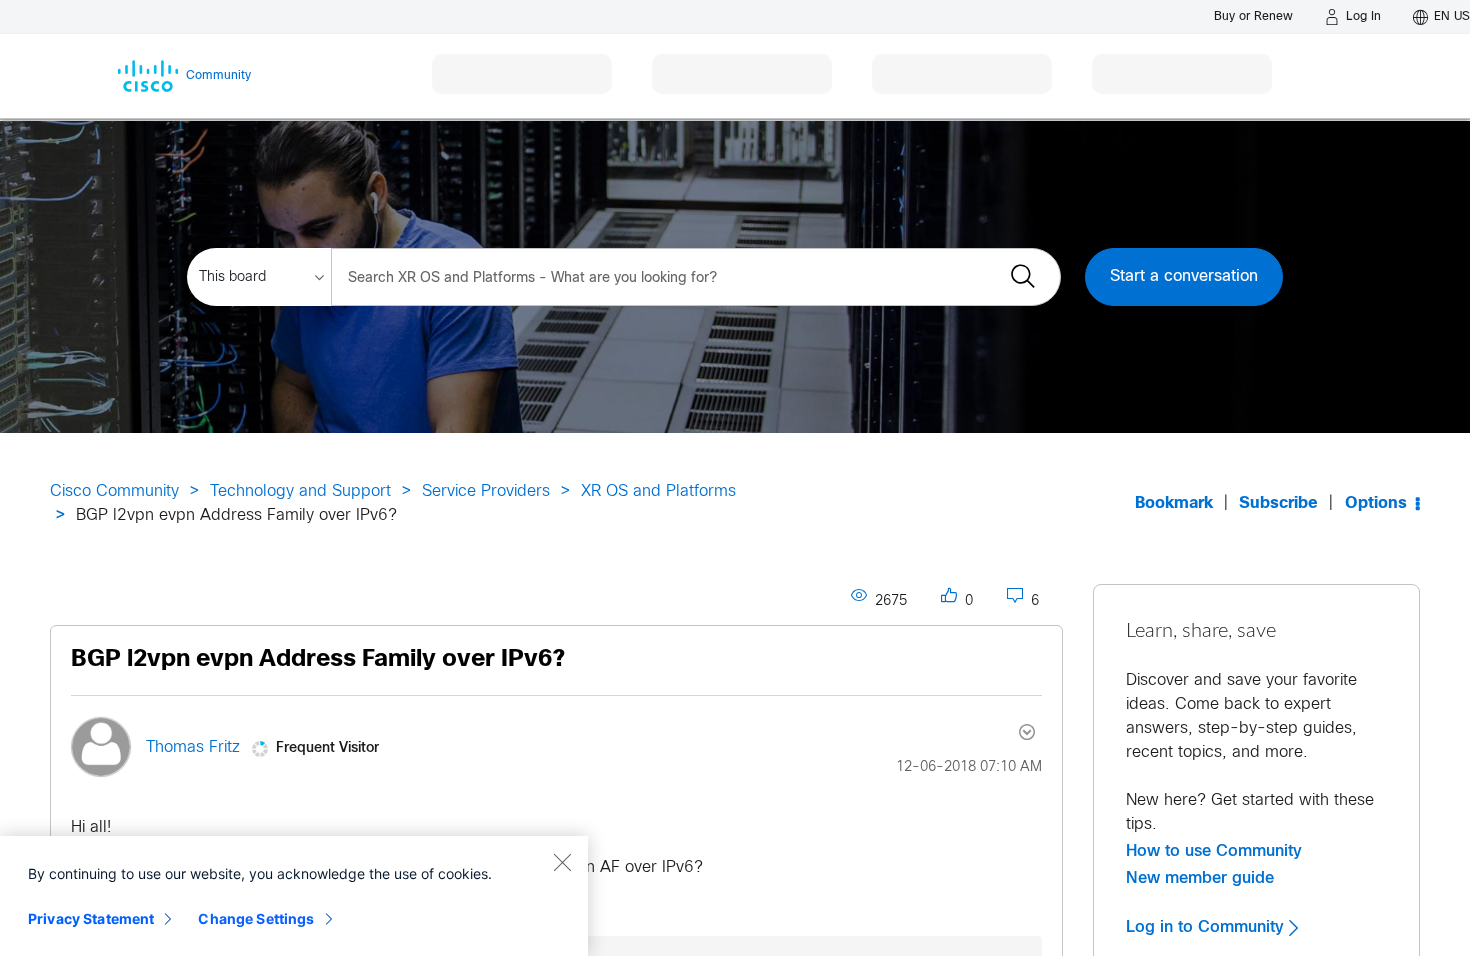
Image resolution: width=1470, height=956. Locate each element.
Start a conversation (1184, 276)
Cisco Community (114, 491)
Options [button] (1376, 503)
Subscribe (1278, 503)
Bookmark (1174, 503)
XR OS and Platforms (658, 491)
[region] (294, 896)
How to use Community (1214, 851)
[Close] (562, 862)
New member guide (1200, 878)
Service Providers (486, 491)
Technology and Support (300, 491)
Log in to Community (1207, 927)
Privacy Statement (91, 918)
